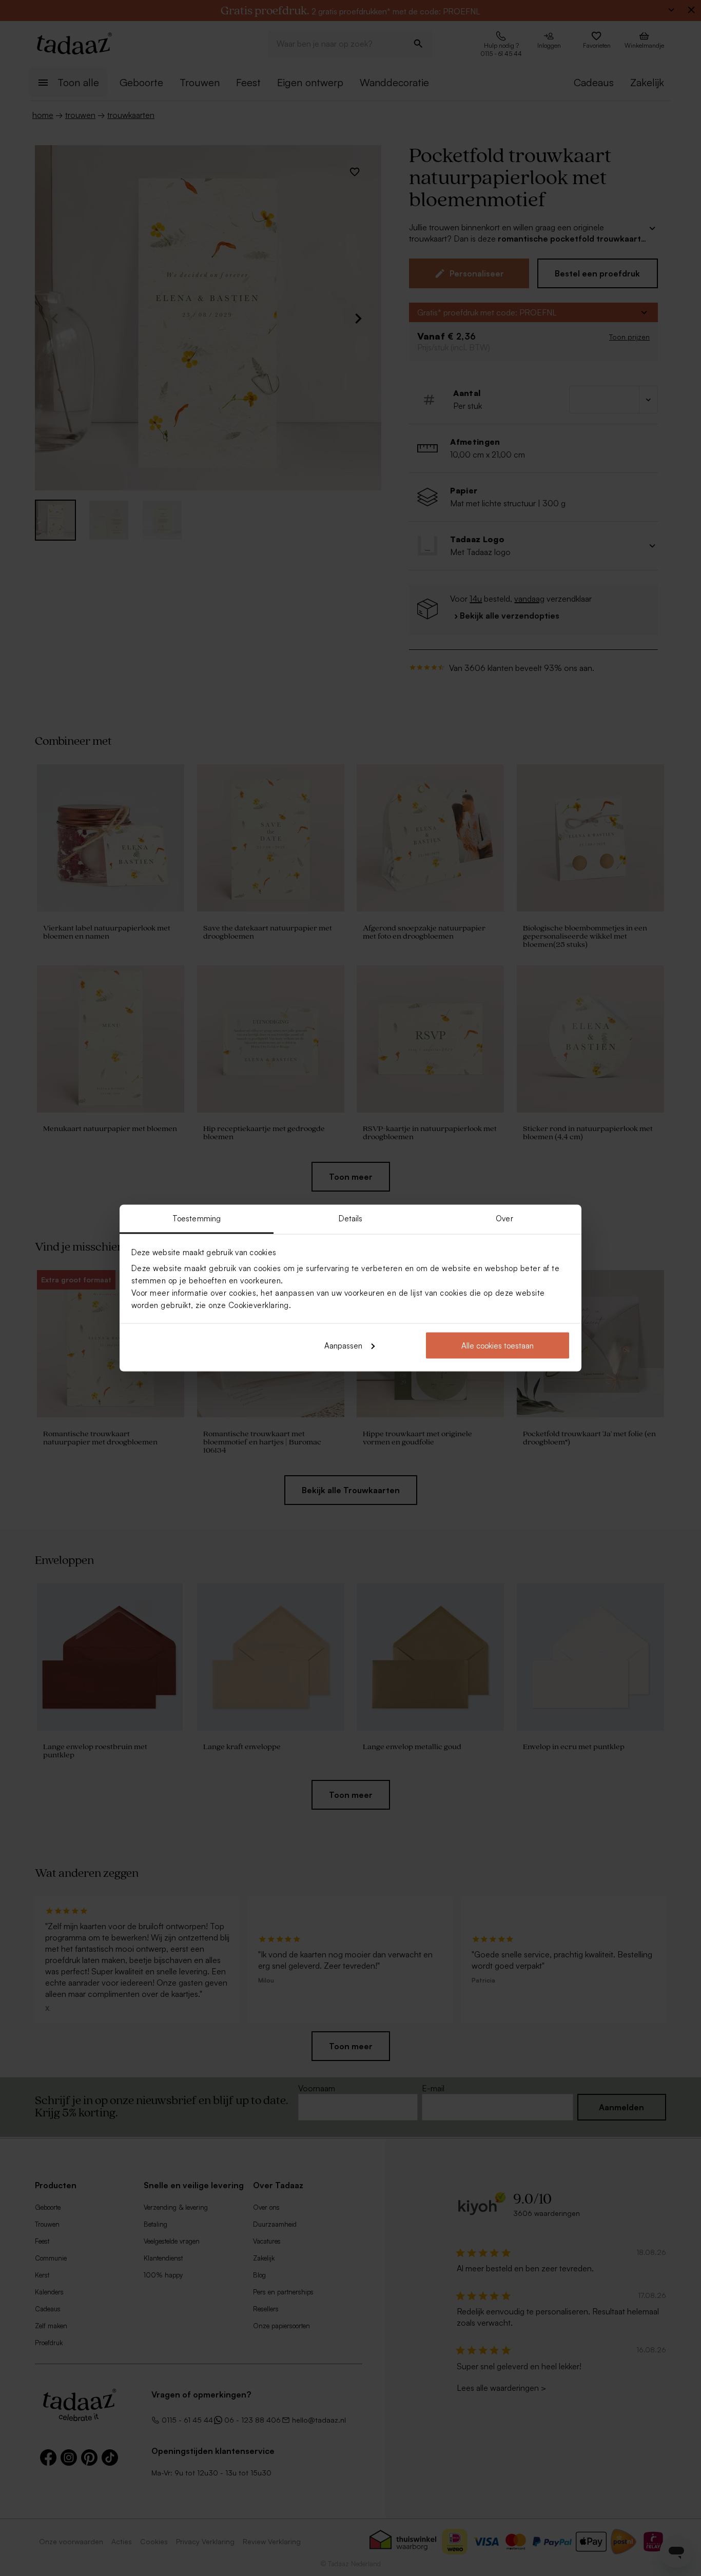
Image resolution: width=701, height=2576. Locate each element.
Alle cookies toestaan (498, 1345)
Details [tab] (351, 1218)
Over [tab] (504, 1218)
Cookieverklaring (259, 1305)
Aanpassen (343, 1345)
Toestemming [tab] (197, 1218)
